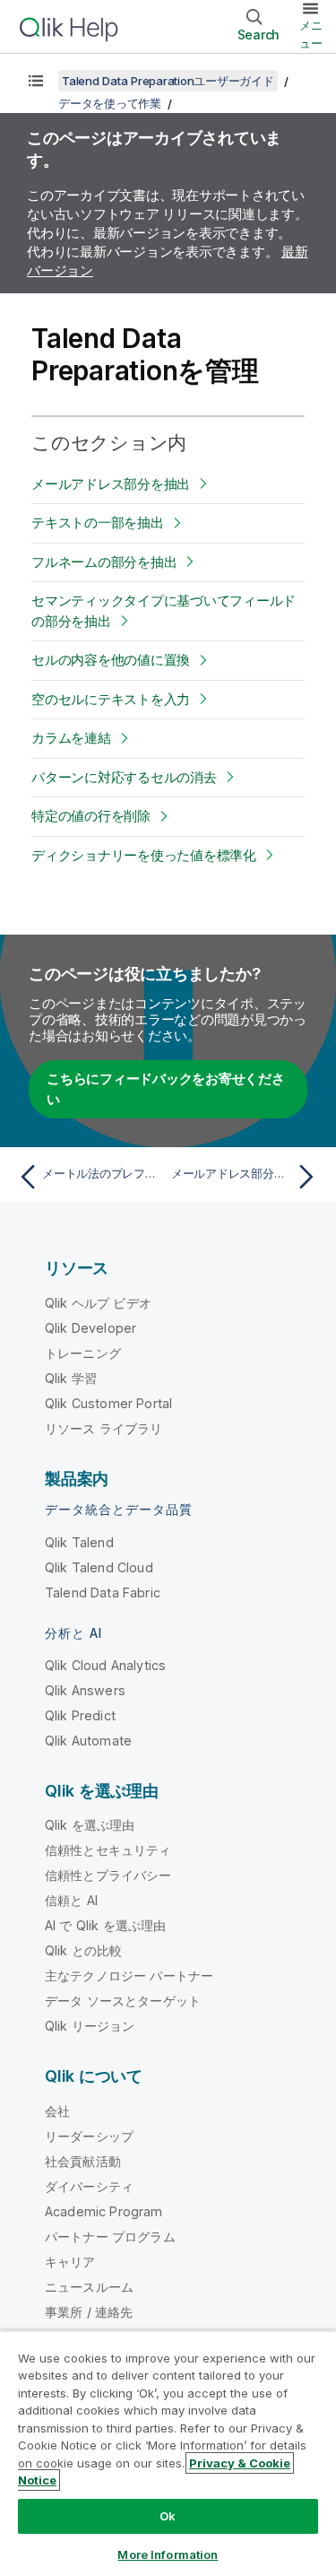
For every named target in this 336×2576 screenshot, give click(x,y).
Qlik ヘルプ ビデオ (98, 1303)
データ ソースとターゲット (123, 2001)
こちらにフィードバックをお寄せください (166, 1089)
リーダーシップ (89, 2136)
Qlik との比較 (83, 1950)
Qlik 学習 (71, 1378)
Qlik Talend (79, 1542)
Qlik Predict (80, 1715)
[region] (168, 2453)
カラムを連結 (71, 738)
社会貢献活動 (83, 2161)
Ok (168, 2516)
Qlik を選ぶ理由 (90, 1825)
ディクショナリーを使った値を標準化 (144, 855)
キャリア (70, 2262)
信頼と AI (71, 1900)
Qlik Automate (88, 1741)
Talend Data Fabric (103, 1593)
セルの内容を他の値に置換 (111, 660)
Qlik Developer (90, 1328)
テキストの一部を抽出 (98, 522)
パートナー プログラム (110, 2237)
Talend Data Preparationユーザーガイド (168, 81)
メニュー (311, 34)
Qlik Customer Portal (108, 1403)
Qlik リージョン (90, 2026)
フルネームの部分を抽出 (104, 562)
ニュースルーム (89, 2287)
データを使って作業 (110, 103)
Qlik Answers (85, 1690)
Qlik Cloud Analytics (105, 1665)
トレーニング (83, 1353)
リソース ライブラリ (104, 1428)
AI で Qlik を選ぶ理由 (105, 1925)
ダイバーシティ (89, 2186)
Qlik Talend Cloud (99, 1567)
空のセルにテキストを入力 (111, 699)
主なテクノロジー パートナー (129, 1976)
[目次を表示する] (36, 81)
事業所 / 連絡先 (89, 2312)
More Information (168, 2554)
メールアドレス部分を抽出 (111, 484)
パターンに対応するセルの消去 (124, 777)
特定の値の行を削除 (91, 816)
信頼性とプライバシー (108, 1875)
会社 (57, 2111)
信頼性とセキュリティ (108, 1850)
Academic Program (104, 2211)
